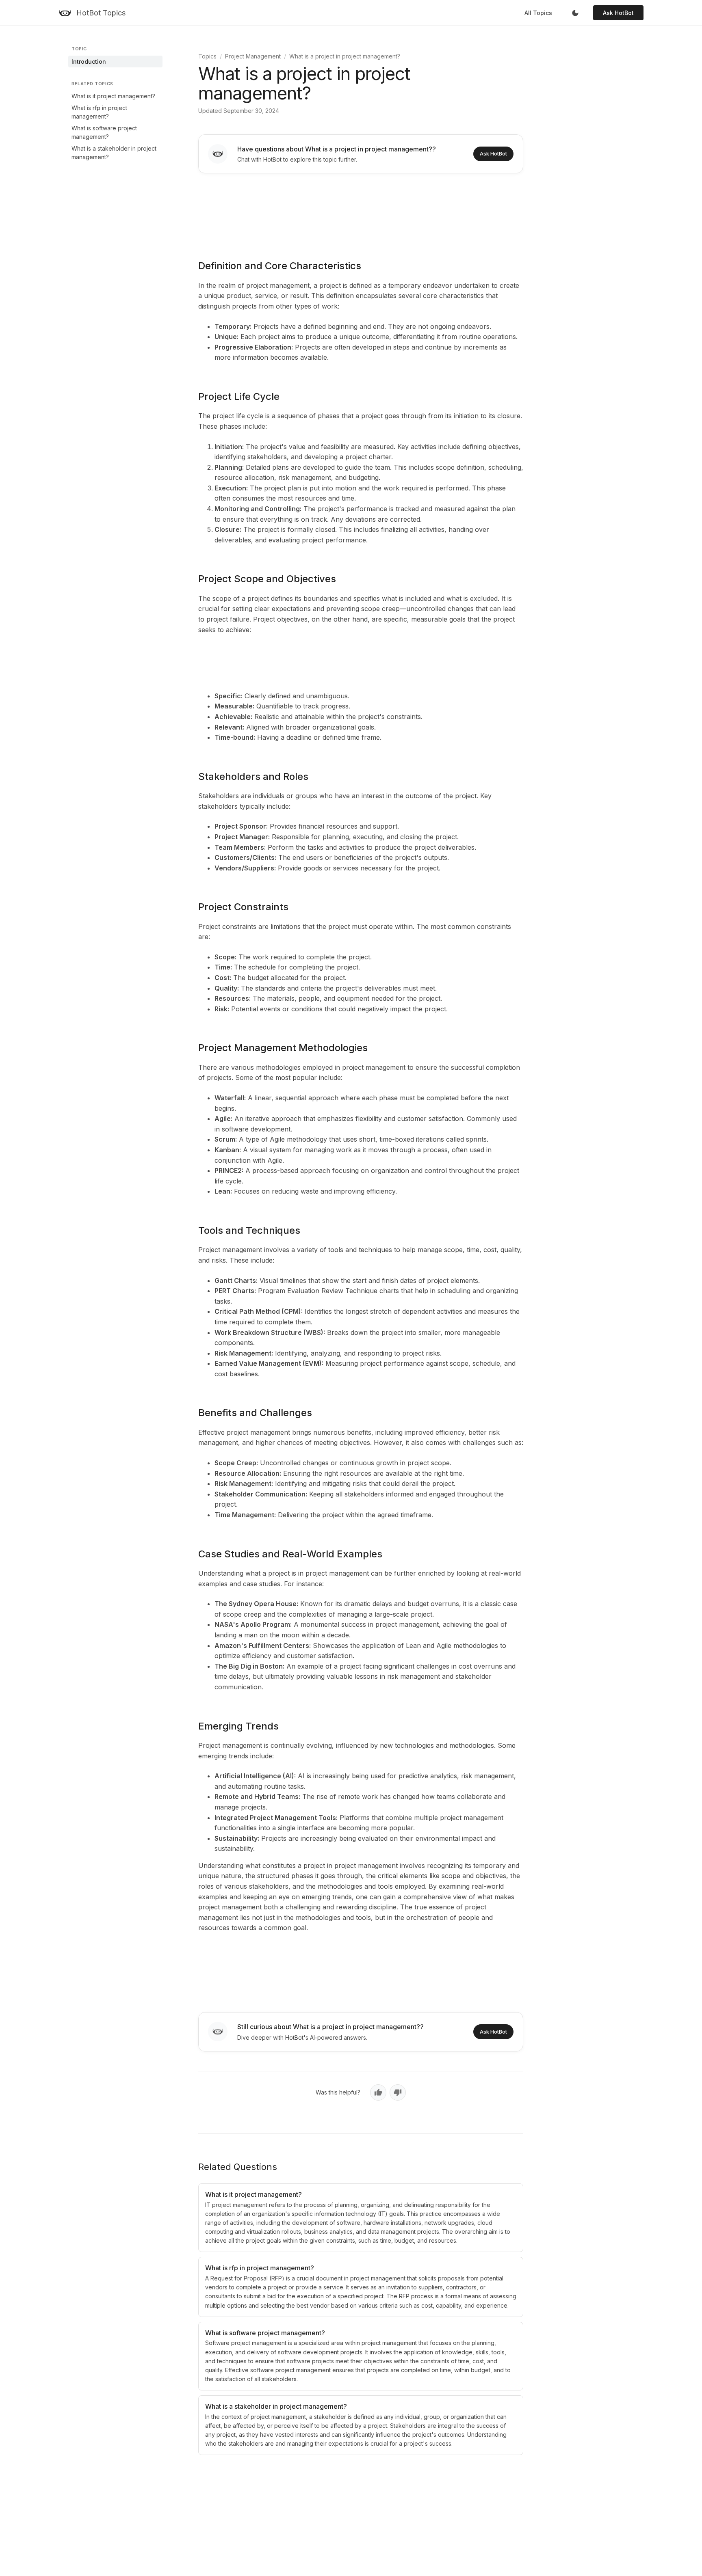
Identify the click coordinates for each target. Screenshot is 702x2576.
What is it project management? (113, 96)
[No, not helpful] (398, 2092)
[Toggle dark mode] (575, 13)
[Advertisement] (361, 211)
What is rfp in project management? (99, 112)
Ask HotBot (618, 13)
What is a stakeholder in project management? (114, 153)
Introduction (89, 62)
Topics (207, 56)
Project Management (253, 56)
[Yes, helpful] (378, 2092)
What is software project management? (104, 132)
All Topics (538, 13)
